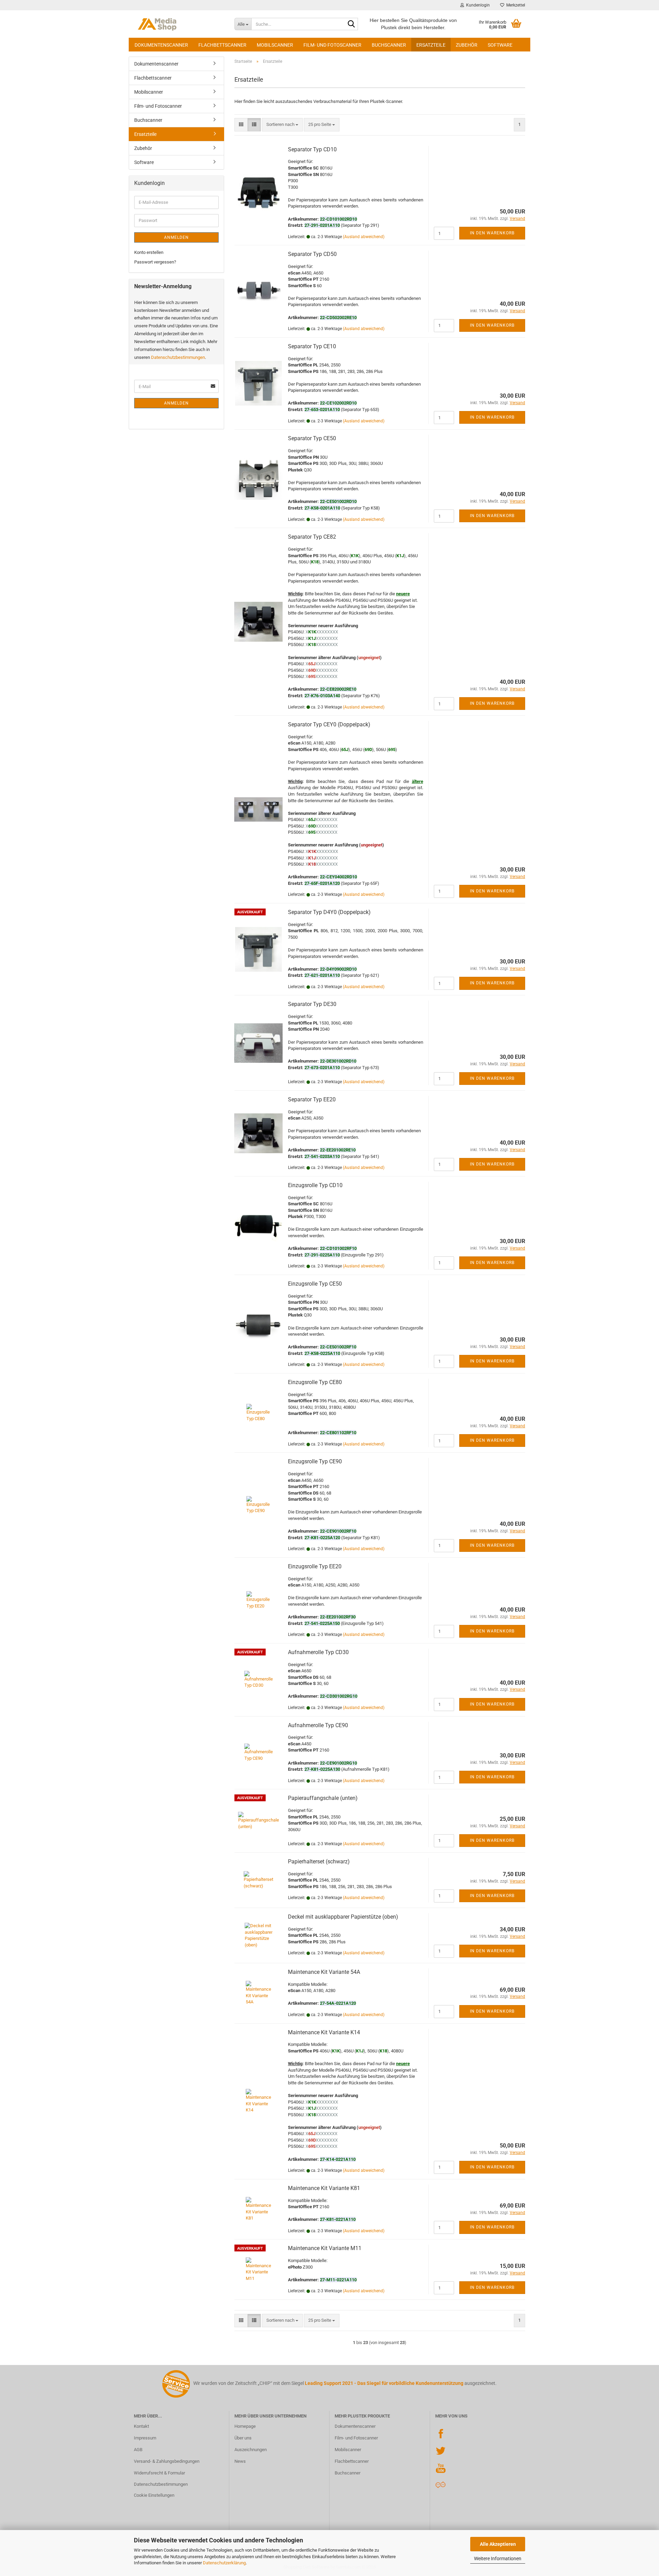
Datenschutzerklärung (224, 2563)
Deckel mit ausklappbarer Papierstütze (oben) (343, 1917)
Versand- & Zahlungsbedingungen (167, 2461)
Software (500, 45)
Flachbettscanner (222, 45)
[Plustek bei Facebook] (441, 2433)
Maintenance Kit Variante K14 (324, 2032)
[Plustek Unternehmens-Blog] (441, 2485)
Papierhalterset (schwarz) (319, 1861)
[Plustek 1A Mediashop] (179, 24)
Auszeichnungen (251, 2450)
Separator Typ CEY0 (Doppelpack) (329, 724)
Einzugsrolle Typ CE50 (315, 1284)
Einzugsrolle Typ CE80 (315, 1382)
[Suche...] (351, 24)
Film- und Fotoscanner (332, 45)
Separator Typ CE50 (312, 438)
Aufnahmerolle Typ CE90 (318, 1725)
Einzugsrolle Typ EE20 (315, 1566)
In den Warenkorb (492, 233)
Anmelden (176, 237)
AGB (138, 2450)
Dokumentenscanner (161, 45)
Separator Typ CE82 (312, 537)
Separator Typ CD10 (312, 149)
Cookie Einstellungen (154, 2495)
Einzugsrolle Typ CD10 (315, 1185)
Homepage (245, 2426)
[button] (241, 125)
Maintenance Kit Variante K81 (324, 2188)
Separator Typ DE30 (312, 1004)
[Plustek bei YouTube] (441, 2467)
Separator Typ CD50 (312, 254)
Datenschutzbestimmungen (178, 357)
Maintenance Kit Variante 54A (324, 1972)
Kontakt (141, 2426)
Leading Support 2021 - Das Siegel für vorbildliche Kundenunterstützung (384, 2383)
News (240, 2461)
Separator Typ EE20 (312, 1099)
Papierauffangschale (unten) (323, 1798)
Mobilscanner (275, 45)
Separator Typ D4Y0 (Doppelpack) (329, 912)
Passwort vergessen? (155, 262)
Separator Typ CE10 (312, 346)
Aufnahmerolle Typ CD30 (318, 1652)
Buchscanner (389, 45)
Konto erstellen (149, 252)
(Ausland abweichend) (364, 237)
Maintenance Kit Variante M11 (325, 2248)
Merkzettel (515, 5)
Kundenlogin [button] (477, 5)
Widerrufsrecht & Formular (159, 2473)
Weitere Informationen (498, 2559)
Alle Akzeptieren (498, 2544)
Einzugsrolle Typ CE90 (315, 1461)
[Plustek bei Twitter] (441, 2450)
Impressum (145, 2438)
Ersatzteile (431, 45)
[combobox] (282, 125)
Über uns (243, 2438)
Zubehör (467, 45)
